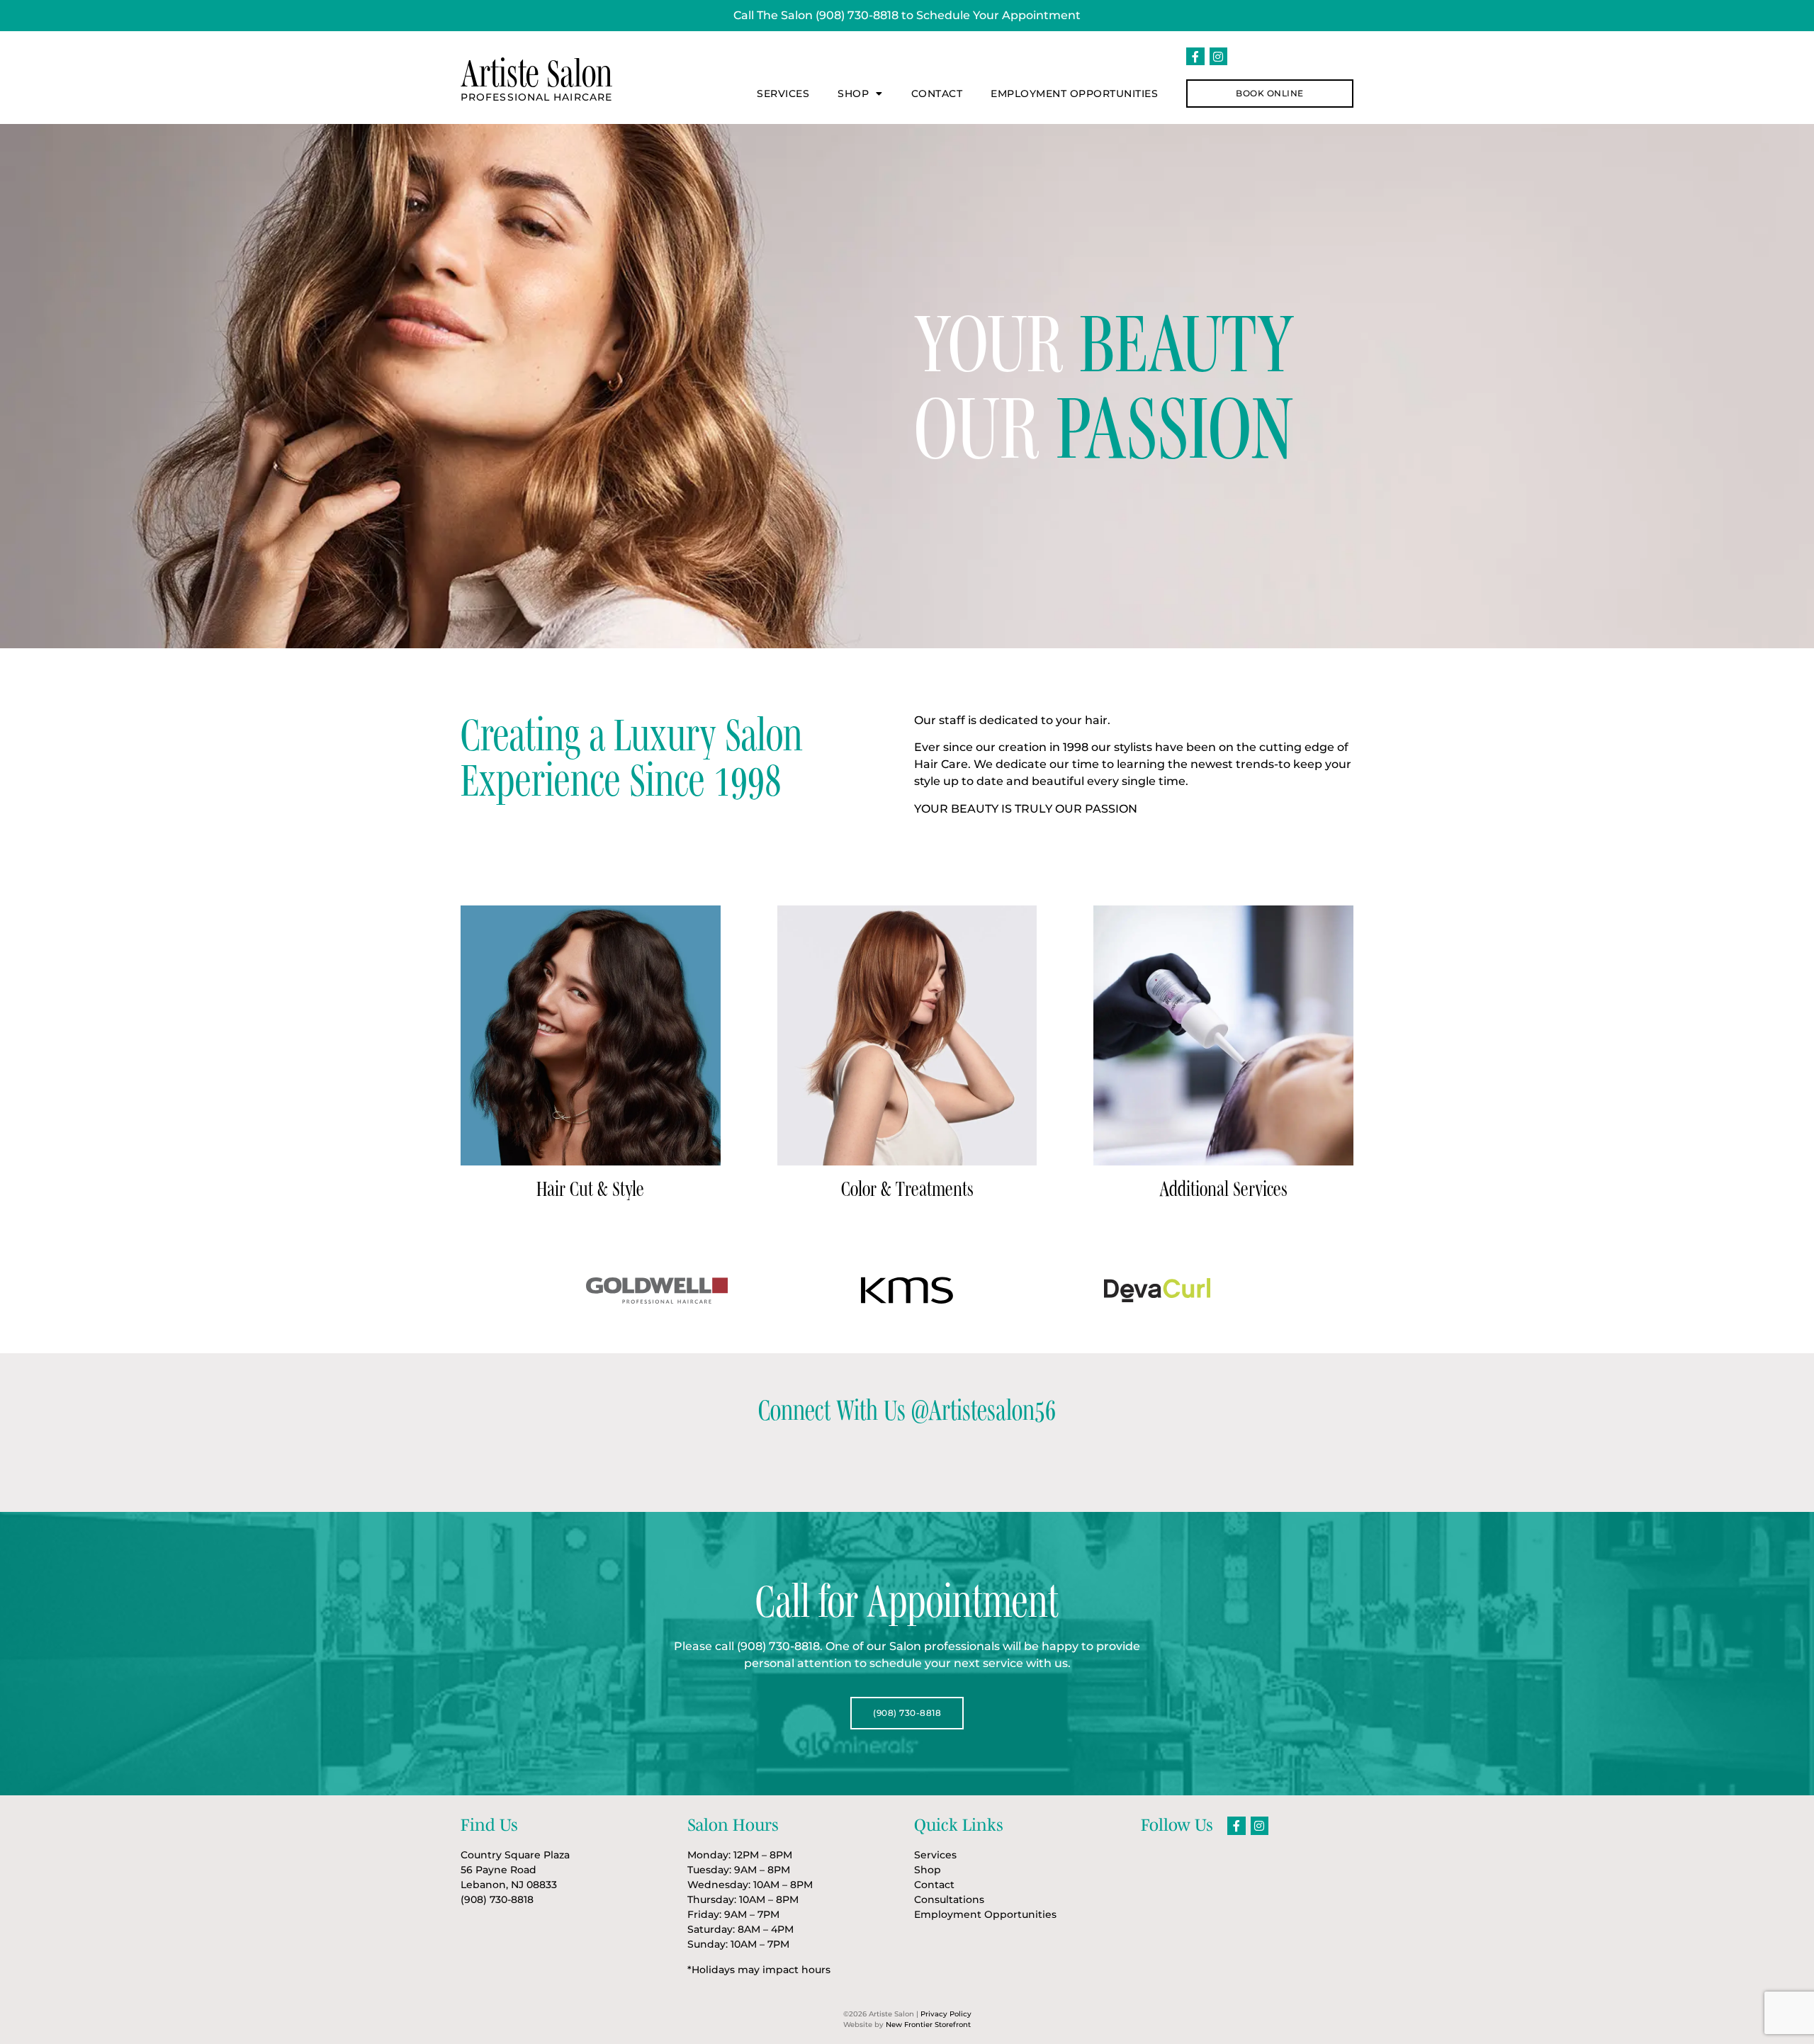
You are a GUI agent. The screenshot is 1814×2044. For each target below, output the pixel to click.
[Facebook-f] (1195, 57)
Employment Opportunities (1074, 94)
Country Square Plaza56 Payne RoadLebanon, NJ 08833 (515, 1870)
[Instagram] (1219, 57)
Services (783, 94)
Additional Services (1223, 1188)
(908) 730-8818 (857, 15)
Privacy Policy (946, 2014)
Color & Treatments (907, 1188)
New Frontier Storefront (928, 2025)
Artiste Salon (536, 73)
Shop (853, 94)
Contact (937, 94)
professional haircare (536, 97)
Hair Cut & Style (590, 1188)
